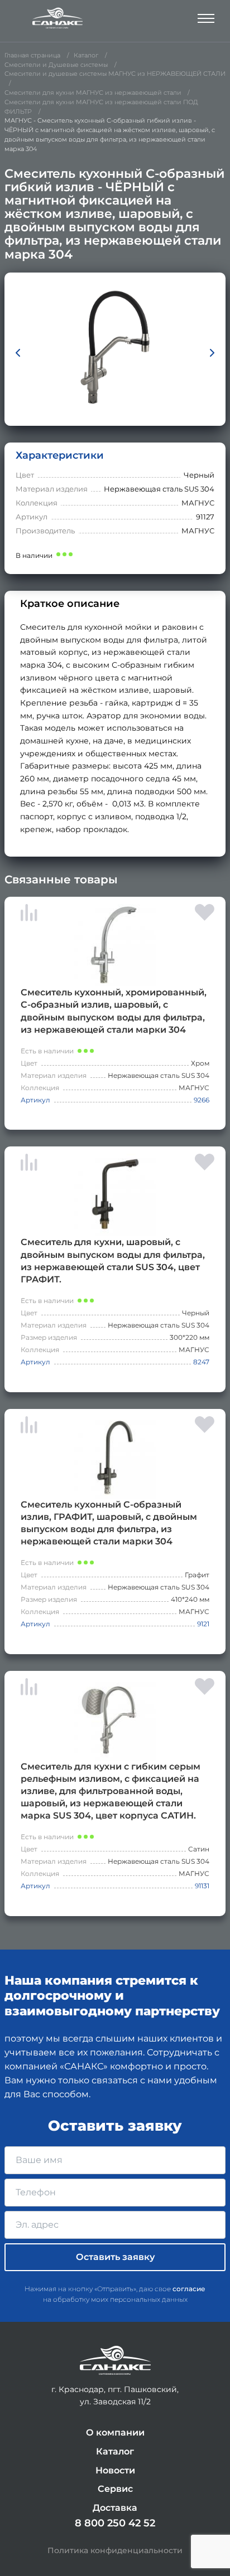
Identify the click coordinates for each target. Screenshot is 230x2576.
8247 (201, 1362)
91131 (202, 1886)
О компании (115, 2432)
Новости (115, 2470)
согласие (189, 2289)
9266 (202, 1100)
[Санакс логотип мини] (115, 2361)
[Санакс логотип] (57, 18)
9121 (203, 1624)
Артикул (35, 1100)
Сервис (115, 2489)
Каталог (115, 2451)
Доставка (115, 2508)
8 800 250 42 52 (115, 2523)
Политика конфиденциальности (115, 2550)
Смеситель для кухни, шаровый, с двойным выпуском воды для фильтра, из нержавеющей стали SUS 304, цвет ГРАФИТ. (113, 1260)
